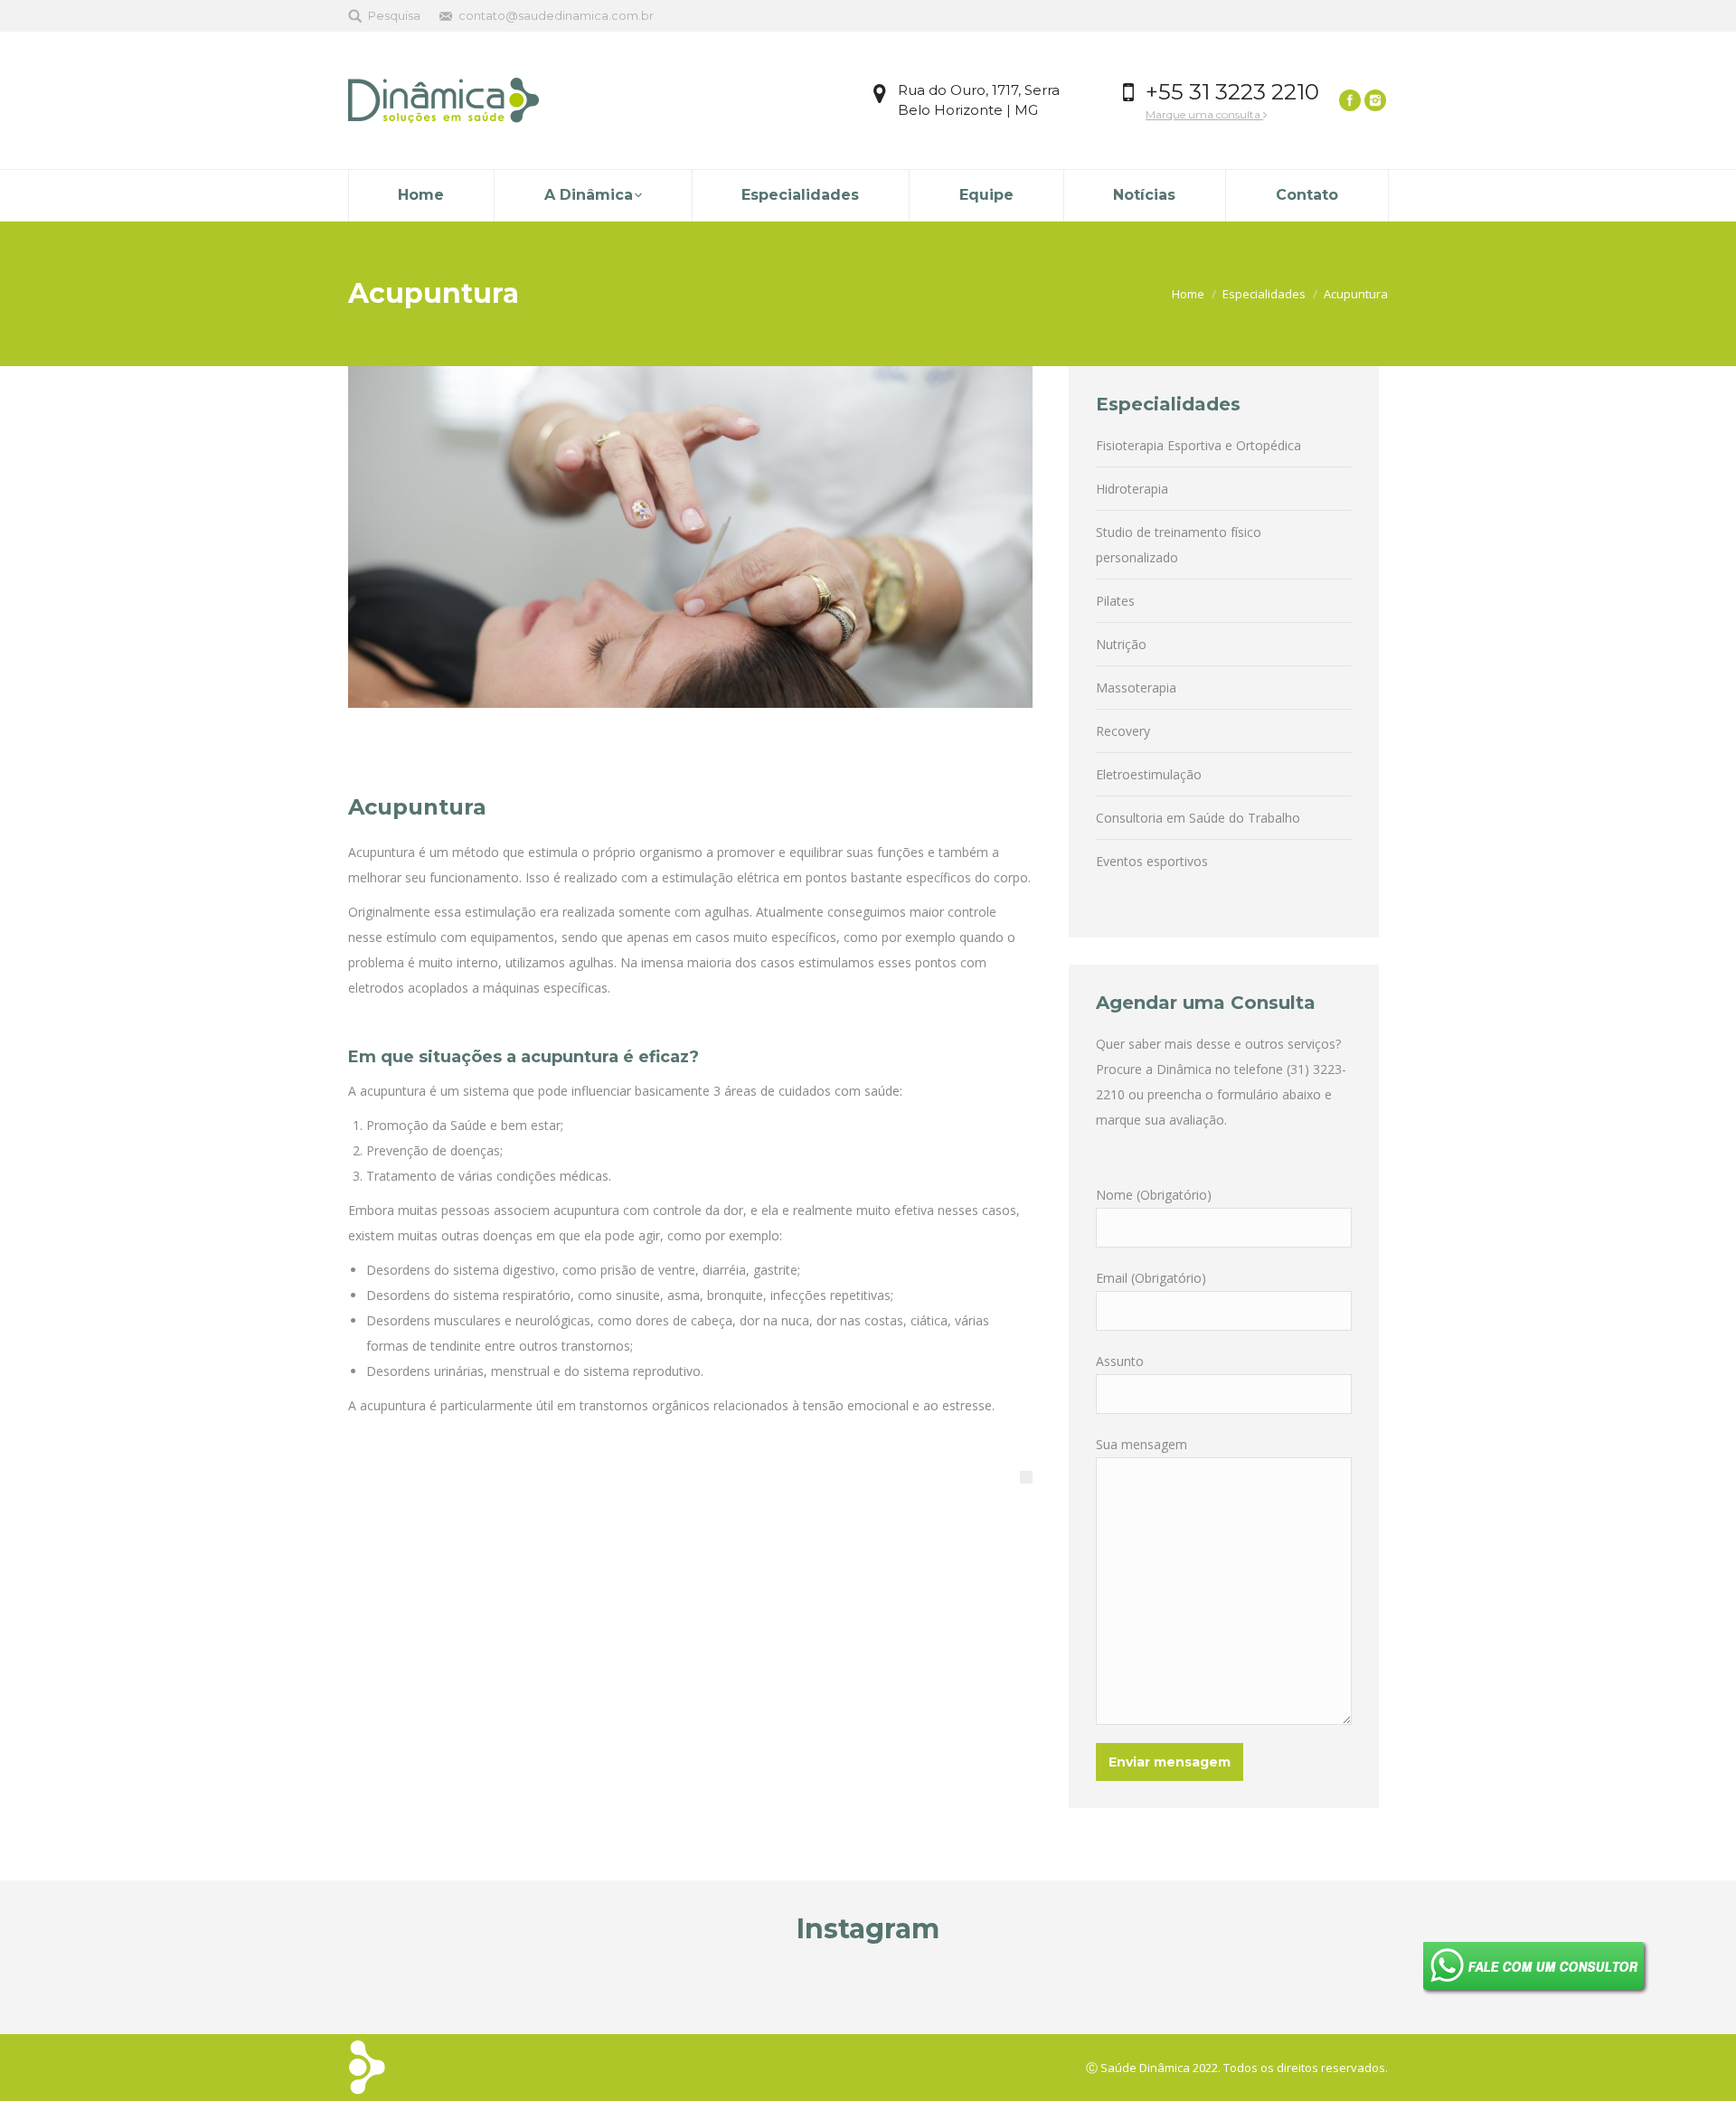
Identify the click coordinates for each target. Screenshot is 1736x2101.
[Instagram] (1375, 100)
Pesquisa (394, 15)
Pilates (1115, 601)
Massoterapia (1136, 688)
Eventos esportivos (1152, 861)
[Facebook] (1350, 100)
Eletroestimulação (1149, 774)
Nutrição (1121, 644)
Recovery (1123, 731)
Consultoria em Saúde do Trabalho (1198, 818)
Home (1188, 294)
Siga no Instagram (877, 1985)
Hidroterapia (1132, 489)
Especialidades (1264, 294)
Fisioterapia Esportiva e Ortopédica (1198, 445)
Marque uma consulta (1204, 114)
